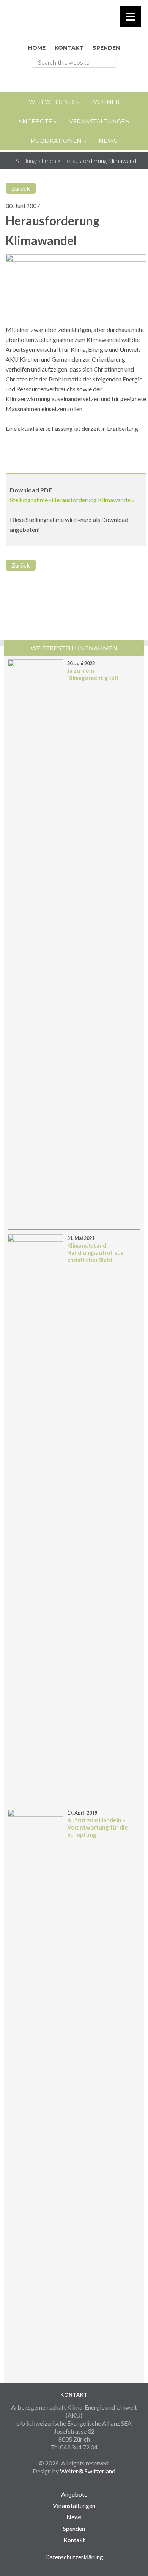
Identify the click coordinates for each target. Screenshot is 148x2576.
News (74, 2517)
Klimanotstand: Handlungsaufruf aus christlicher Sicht (95, 1252)
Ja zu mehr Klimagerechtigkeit (93, 674)
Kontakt (74, 2540)
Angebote (74, 2494)
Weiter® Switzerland (88, 2471)
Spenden (74, 2528)
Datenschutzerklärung (74, 2557)
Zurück (21, 188)
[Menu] (130, 16)
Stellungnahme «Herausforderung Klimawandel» (72, 500)
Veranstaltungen (74, 2506)
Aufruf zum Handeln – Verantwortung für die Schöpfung (98, 1827)
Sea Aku (74, 20)
